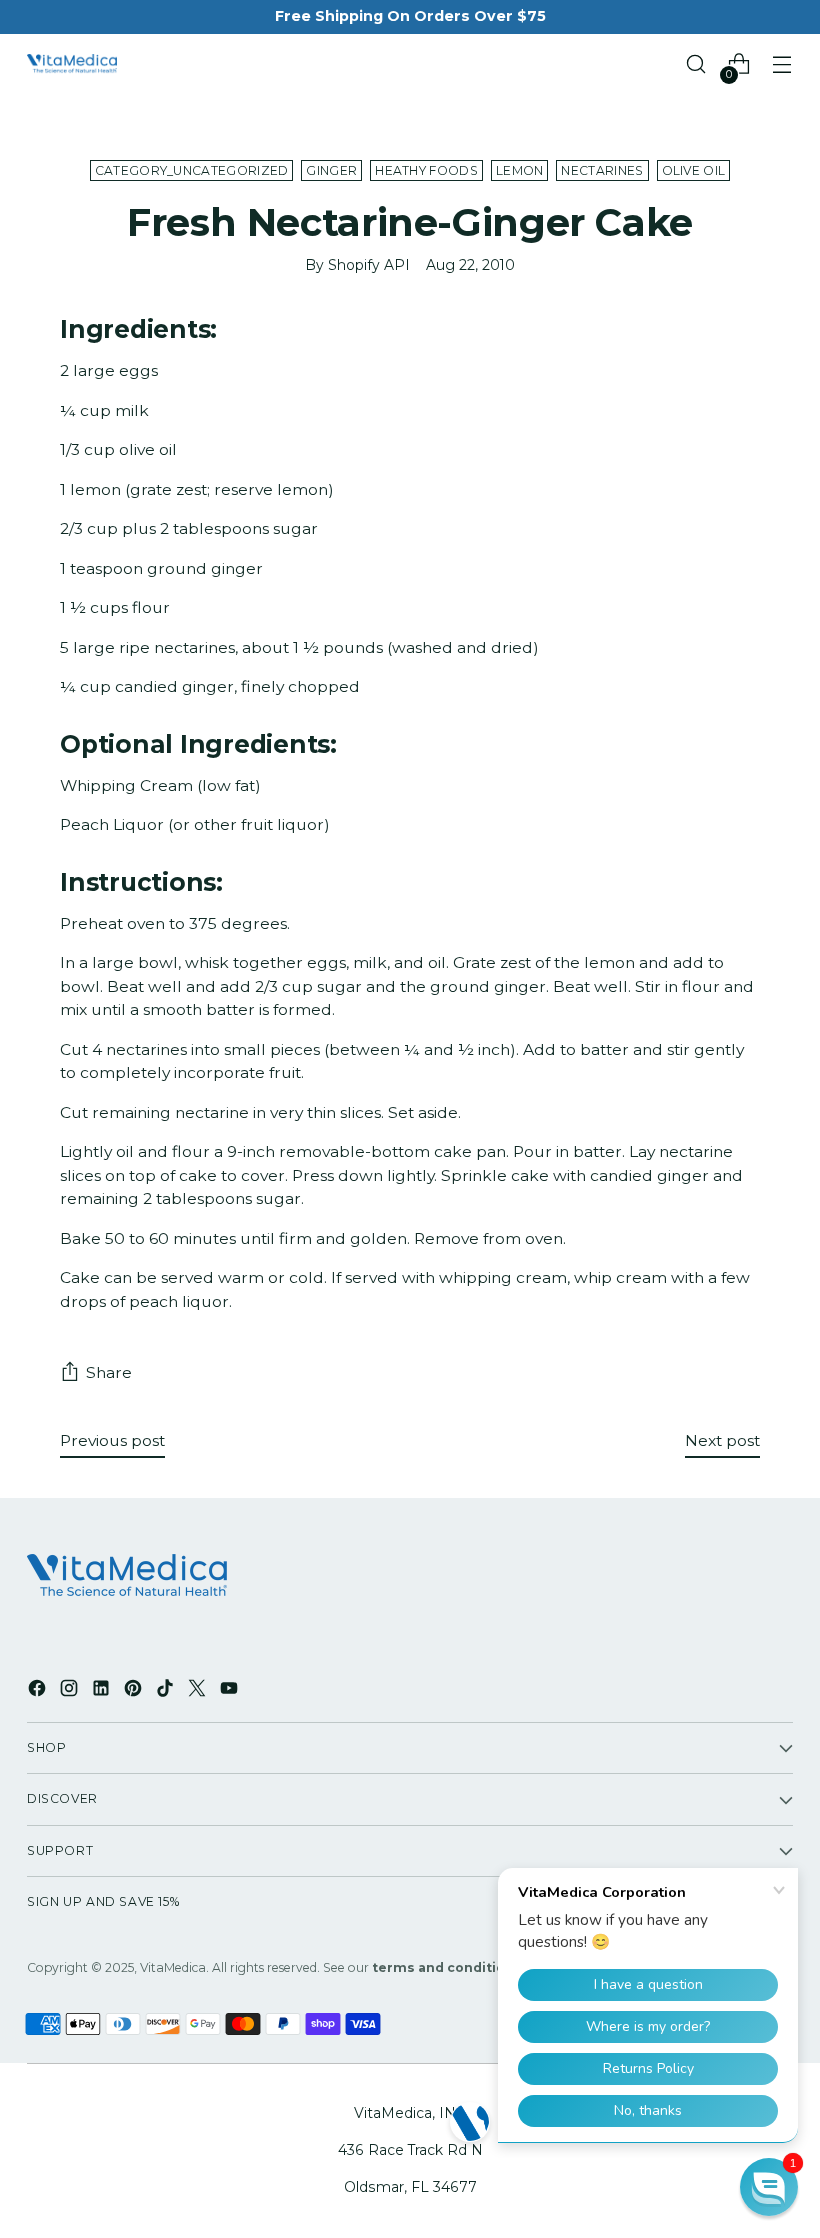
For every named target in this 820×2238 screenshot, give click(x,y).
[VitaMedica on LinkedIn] (103, 1691)
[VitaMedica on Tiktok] (167, 1691)
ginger (331, 170)
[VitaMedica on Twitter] (199, 1691)
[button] (769, 2187)
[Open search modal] (696, 64)
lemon (520, 170)
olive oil (694, 170)
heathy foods (426, 170)
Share (109, 1372)
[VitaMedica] (72, 64)
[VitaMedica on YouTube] (231, 1691)
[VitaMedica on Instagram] (71, 1691)
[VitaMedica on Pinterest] (135, 1691)
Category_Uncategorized (192, 170)
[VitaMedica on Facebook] (39, 1691)
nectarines (602, 170)
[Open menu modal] (782, 64)
